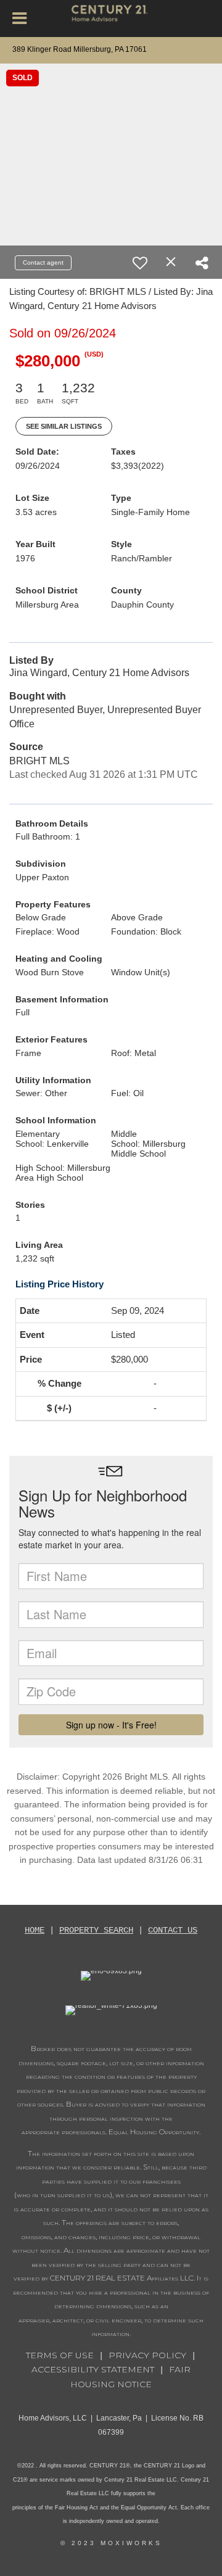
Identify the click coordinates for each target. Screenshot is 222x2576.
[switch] (140, 263)
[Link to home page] (111, 19)
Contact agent (43, 262)
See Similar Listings (64, 426)
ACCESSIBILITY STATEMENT (93, 2369)
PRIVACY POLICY (147, 2355)
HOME (35, 1930)
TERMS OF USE (60, 2355)
